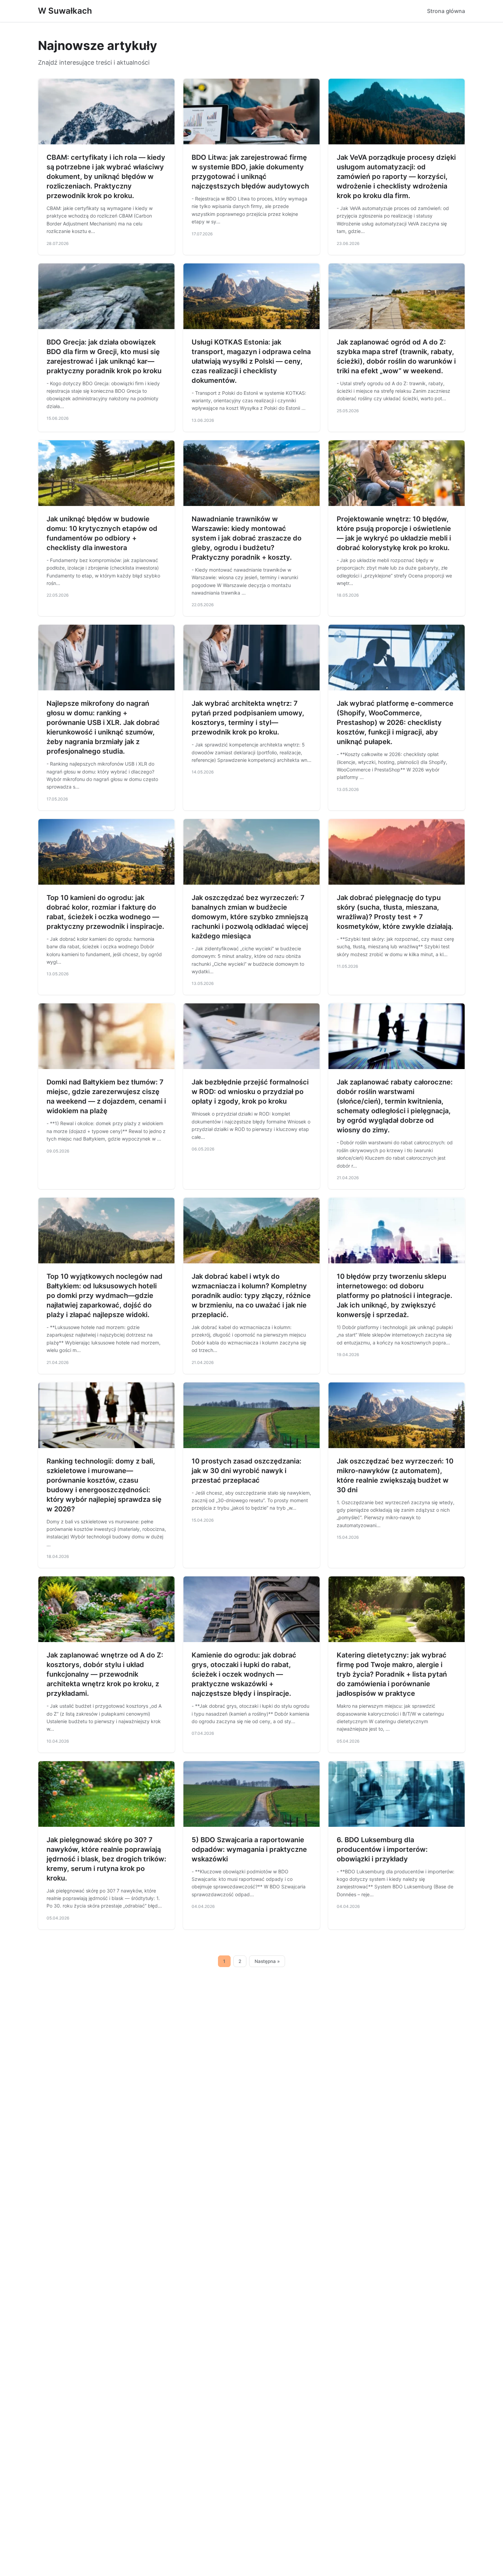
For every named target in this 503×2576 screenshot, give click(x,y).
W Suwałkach (65, 11)
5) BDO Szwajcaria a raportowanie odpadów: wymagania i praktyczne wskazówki (249, 1849)
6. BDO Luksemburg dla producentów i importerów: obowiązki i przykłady (382, 1849)
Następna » (267, 1961)
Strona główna (446, 11)
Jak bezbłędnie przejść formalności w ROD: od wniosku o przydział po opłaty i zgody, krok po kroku (250, 1092)
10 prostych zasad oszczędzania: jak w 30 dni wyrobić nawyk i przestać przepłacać (247, 1471)
